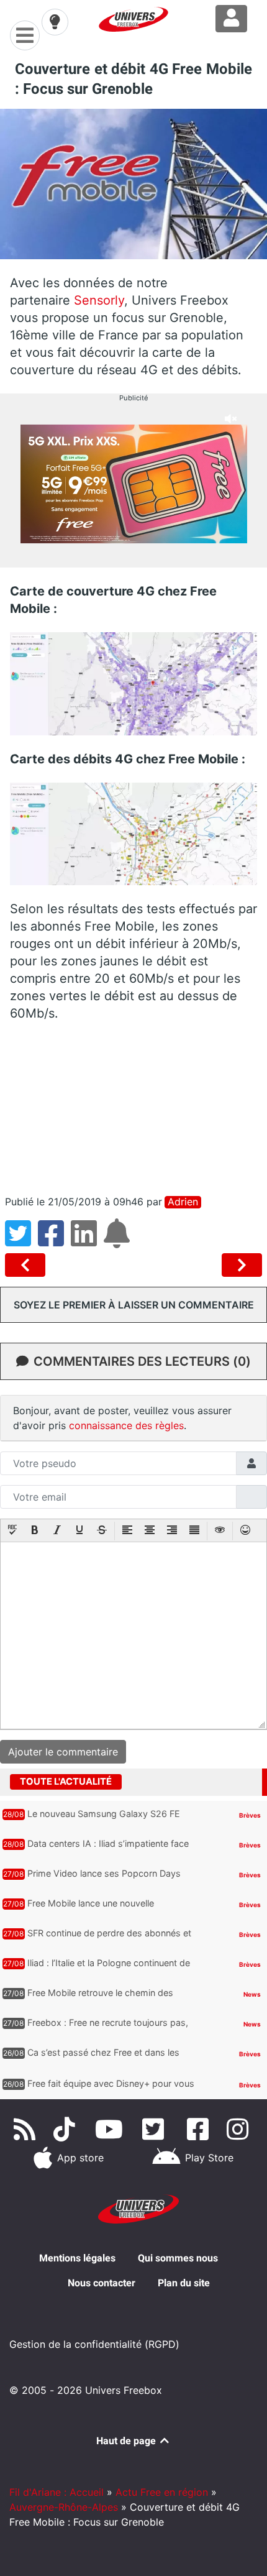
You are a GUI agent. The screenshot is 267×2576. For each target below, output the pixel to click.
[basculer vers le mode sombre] (55, 22)
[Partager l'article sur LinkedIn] (87, 1241)
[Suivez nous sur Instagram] (240, 2129)
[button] (12, 1531)
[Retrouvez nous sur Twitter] (156, 2129)
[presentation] (12, 1531)
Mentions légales (77, 2258)
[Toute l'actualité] (237, 1781)
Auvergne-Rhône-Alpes (64, 2507)
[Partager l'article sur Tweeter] (21, 1241)
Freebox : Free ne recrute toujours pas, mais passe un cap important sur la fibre (111, 2028)
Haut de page (127, 2441)
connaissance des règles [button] (126, 1425)
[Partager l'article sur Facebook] (54, 1241)
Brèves (250, 1815)
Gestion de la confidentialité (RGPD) (94, 2344)
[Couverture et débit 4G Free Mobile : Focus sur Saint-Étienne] (28, 1265)
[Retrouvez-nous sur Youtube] (111, 2129)
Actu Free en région (162, 2492)
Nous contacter (102, 2283)
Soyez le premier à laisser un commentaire (134, 1305)
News (252, 1994)
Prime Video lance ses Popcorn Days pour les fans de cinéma (104, 1879)
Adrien (183, 1202)
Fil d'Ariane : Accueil (57, 2492)
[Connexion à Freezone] (231, 19)
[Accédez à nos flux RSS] (27, 2129)
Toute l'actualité (66, 1782)
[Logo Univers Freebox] (133, 19)
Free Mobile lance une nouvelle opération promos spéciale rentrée (99, 1909)
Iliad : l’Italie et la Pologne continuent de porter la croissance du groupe (109, 1969)
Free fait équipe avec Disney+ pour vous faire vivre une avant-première (111, 2089)
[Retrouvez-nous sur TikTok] (67, 2129)
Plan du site (184, 2283)
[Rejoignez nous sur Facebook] (200, 2129)
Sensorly (99, 300)
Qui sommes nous (178, 2258)
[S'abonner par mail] (119, 1241)
